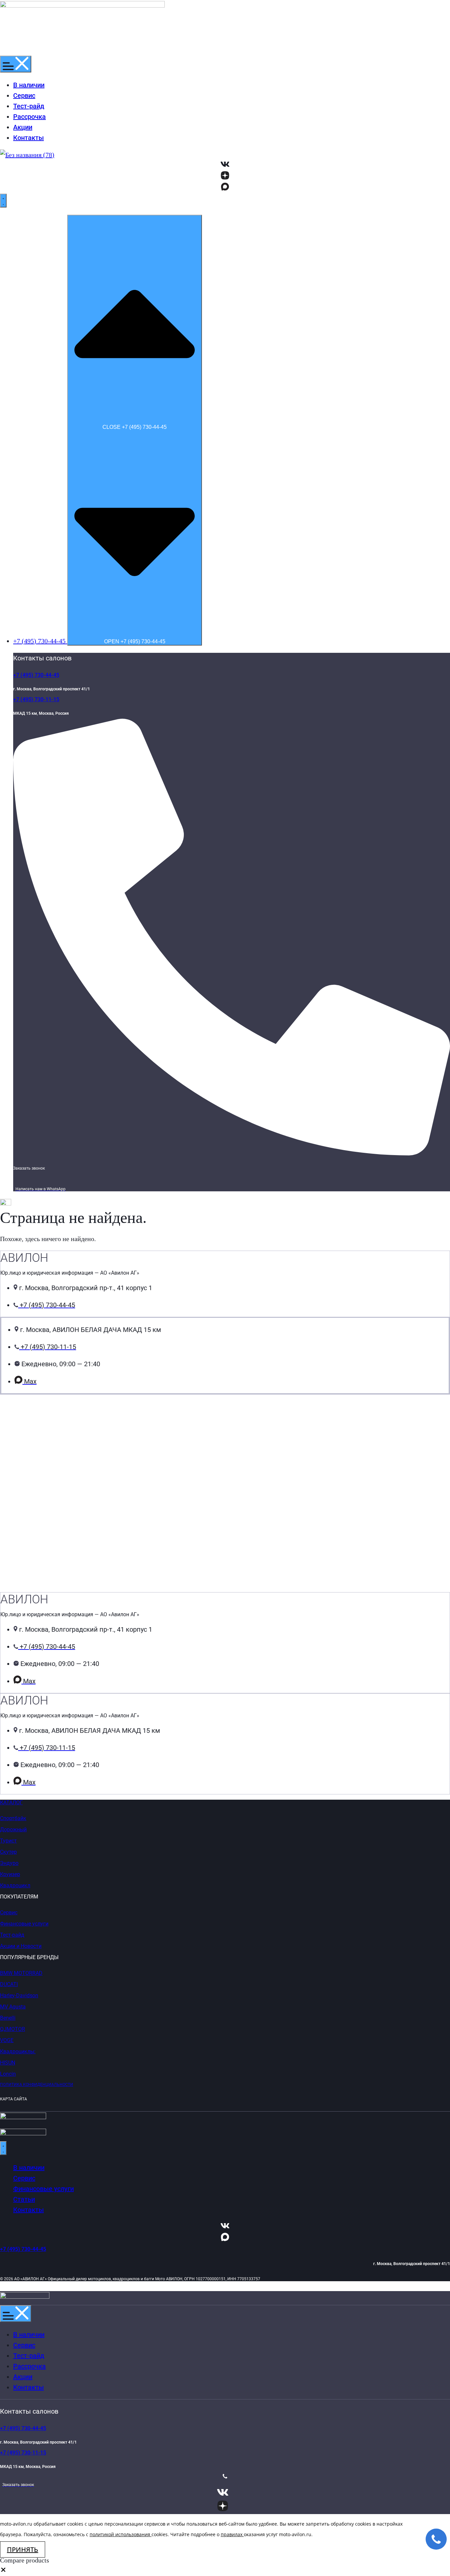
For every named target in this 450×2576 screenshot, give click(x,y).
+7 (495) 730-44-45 (36, 675)
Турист (8, 1841)
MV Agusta (13, 2007)
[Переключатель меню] (16, 64)
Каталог (11, 1802)
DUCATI (9, 1984)
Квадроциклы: (18, 2051)
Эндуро (9, 1863)
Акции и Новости (21, 1946)
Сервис (9, 1912)
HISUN (8, 2063)
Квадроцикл (15, 1885)
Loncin (8, 2074)
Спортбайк (13, 1818)
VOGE (7, 2040)
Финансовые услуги (24, 1924)
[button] (3, 2571)
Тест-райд (12, 1935)
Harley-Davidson (19, 1995)
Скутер (8, 1852)
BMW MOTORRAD (21, 1973)
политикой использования (120, 2534)
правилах (232, 2534)
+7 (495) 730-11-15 (36, 699)
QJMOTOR (13, 2029)
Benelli (8, 2018)
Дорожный (13, 1829)
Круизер (10, 1874)
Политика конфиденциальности (37, 2085)
